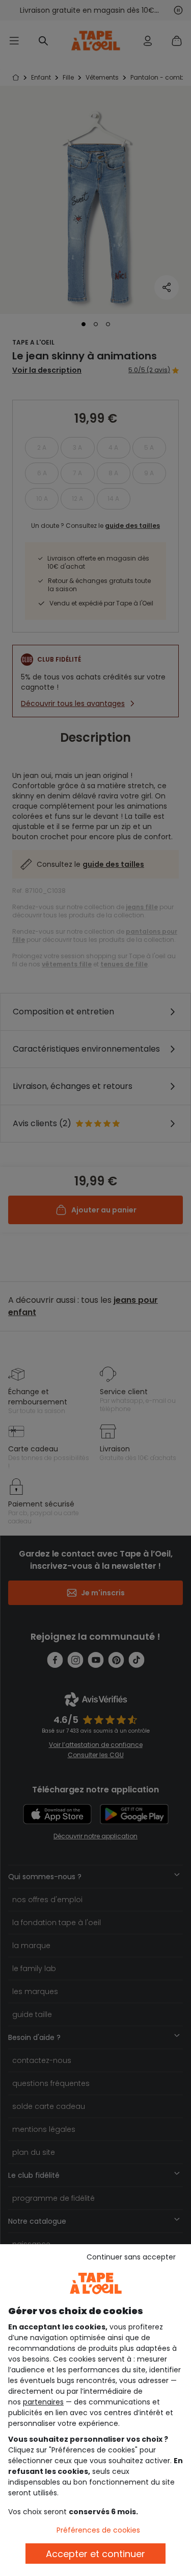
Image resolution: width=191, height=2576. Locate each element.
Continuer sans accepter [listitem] (131, 2257)
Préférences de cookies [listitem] (98, 2530)
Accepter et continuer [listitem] (95, 2554)
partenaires (43, 2402)
